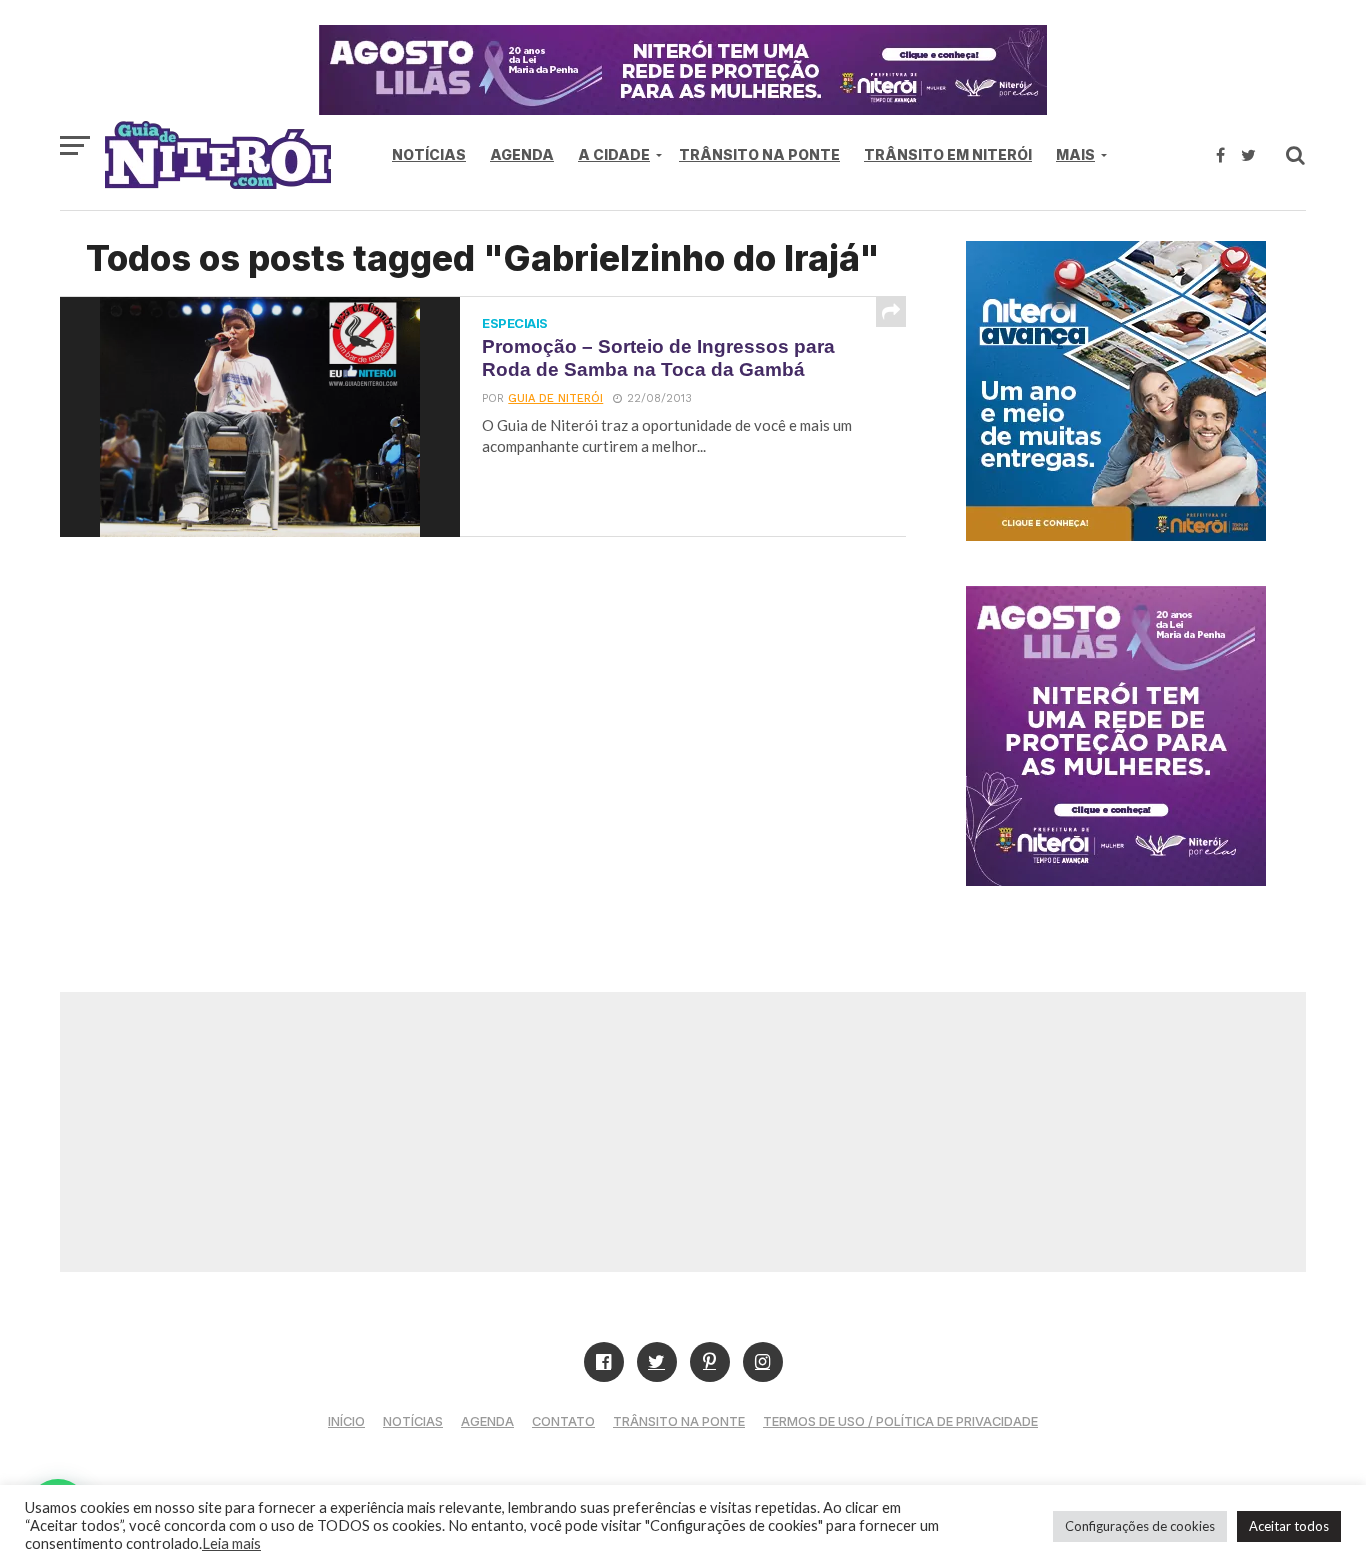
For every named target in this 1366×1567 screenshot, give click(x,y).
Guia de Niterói (555, 398)
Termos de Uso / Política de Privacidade (900, 1421)
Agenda (522, 154)
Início (346, 1421)
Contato (563, 1421)
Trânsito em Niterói (948, 154)
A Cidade (614, 154)
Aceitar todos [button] (1289, 1526)
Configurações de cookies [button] (1140, 1526)
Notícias (429, 154)
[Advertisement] (683, 1132)
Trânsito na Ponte (759, 154)
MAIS (1075, 154)
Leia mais (231, 1543)
